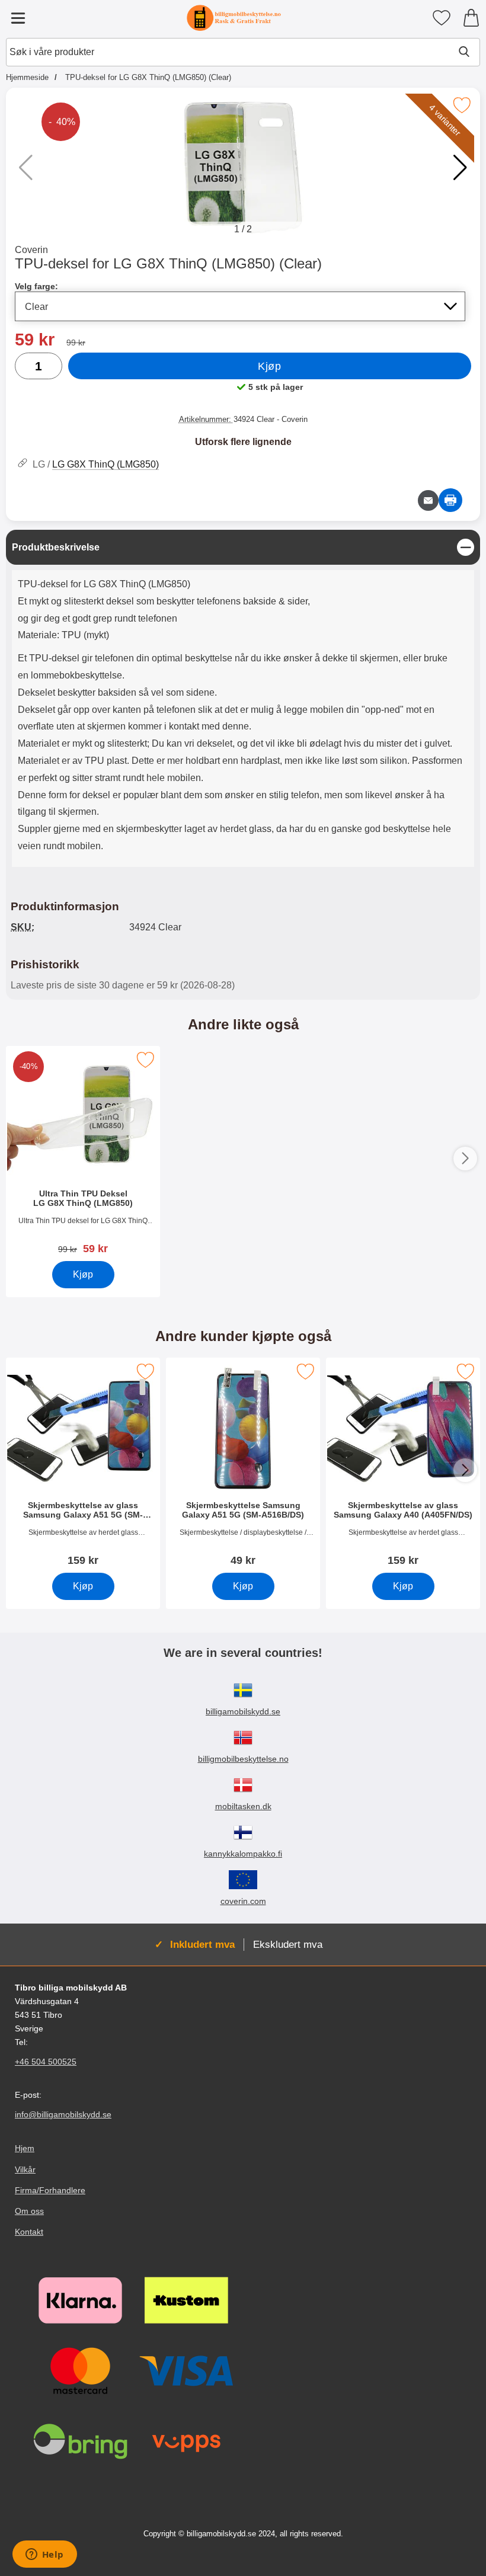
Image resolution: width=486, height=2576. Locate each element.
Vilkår (25, 2169)
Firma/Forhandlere (50, 2190)
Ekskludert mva (288, 1944)
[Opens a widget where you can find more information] (44, 2555)
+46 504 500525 (46, 2062)
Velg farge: (36, 286)
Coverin (31, 250)
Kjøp (269, 366)
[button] (460, 168)
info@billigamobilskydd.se (63, 2114)
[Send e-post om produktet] (428, 500)
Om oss (29, 2211)
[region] (243, 547)
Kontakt (29, 2232)
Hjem (25, 2148)
